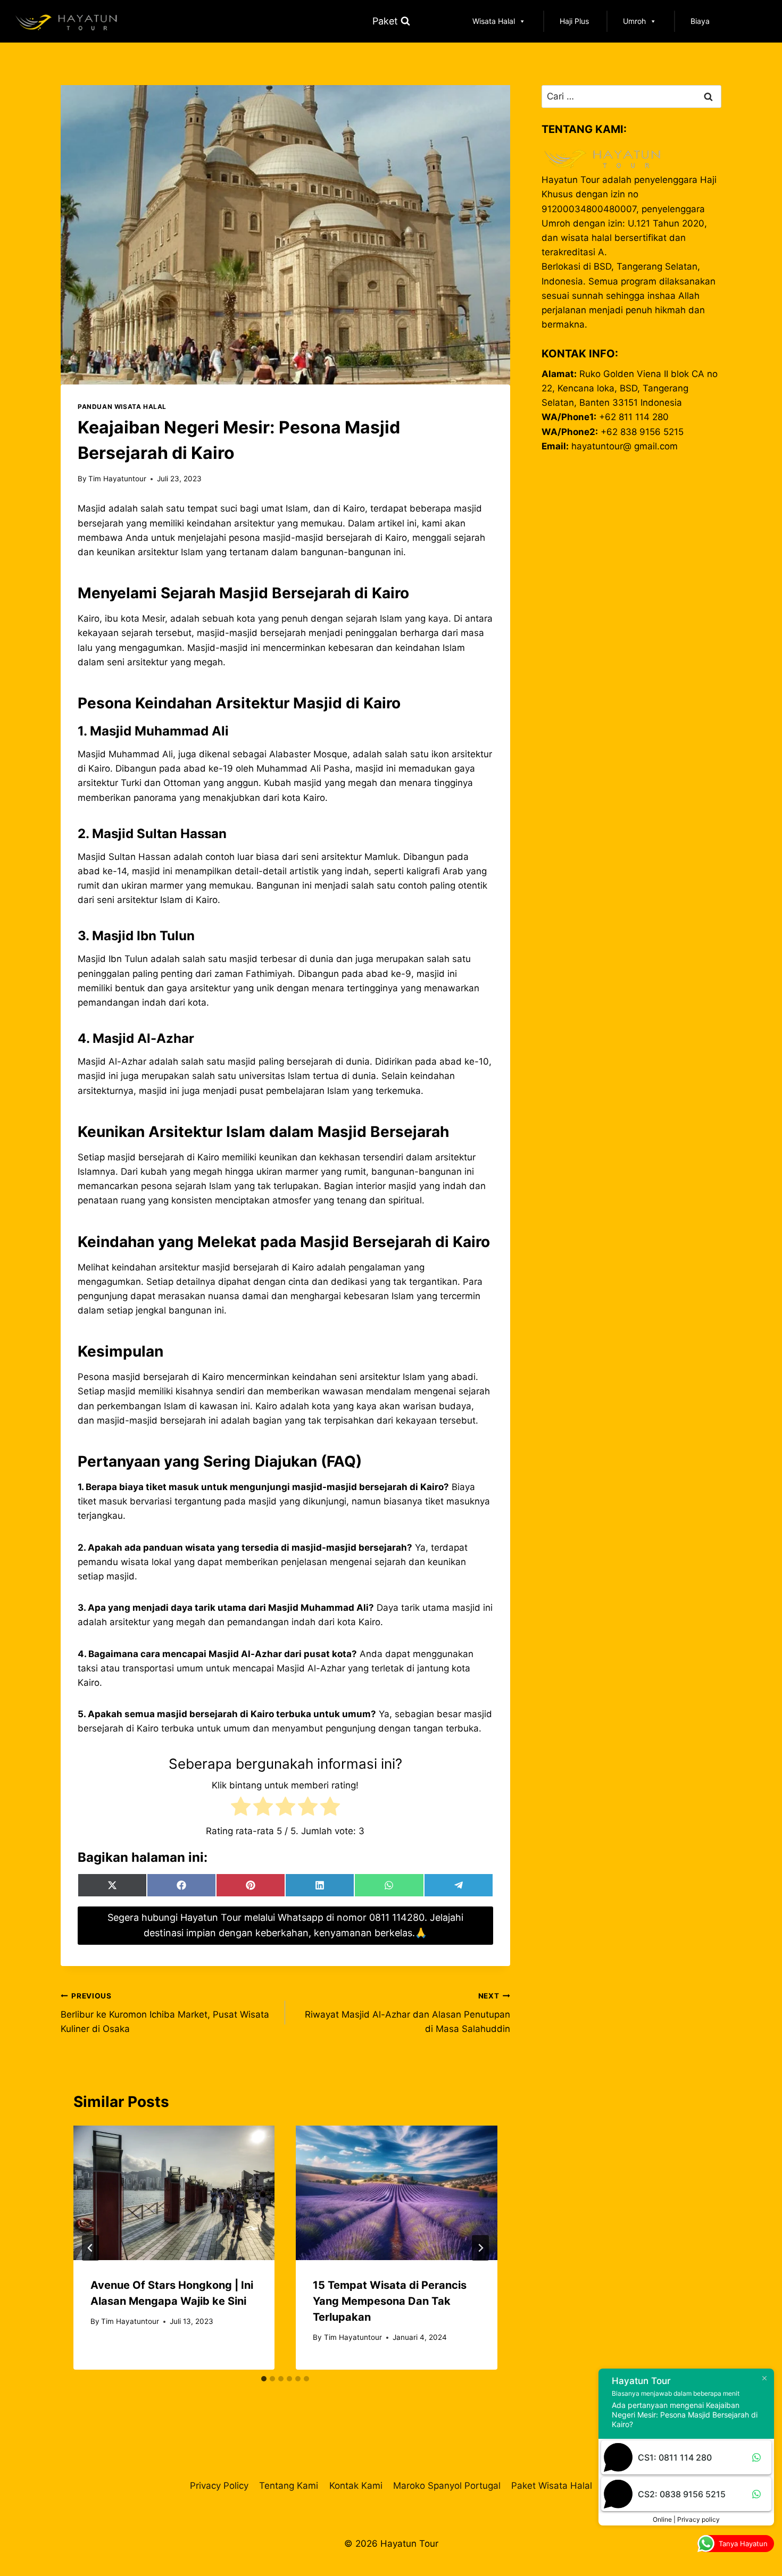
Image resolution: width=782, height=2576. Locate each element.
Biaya (700, 21)
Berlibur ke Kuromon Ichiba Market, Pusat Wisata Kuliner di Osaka (165, 2013)
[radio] (241, 1808)
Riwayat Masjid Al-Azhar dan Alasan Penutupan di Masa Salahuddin (407, 2013)
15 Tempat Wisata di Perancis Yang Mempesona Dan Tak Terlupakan (390, 2301)
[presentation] (174, 2193)
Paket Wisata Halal (552, 2486)
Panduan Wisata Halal (122, 407)
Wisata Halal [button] (494, 21)
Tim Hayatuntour (117, 479)
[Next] (480, 2248)
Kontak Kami (356, 2486)
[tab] (264, 2379)
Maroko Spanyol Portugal (447, 2486)
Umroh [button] (634, 21)
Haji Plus (574, 21)
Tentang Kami (289, 2486)
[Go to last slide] (90, 2248)
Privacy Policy (219, 2486)
